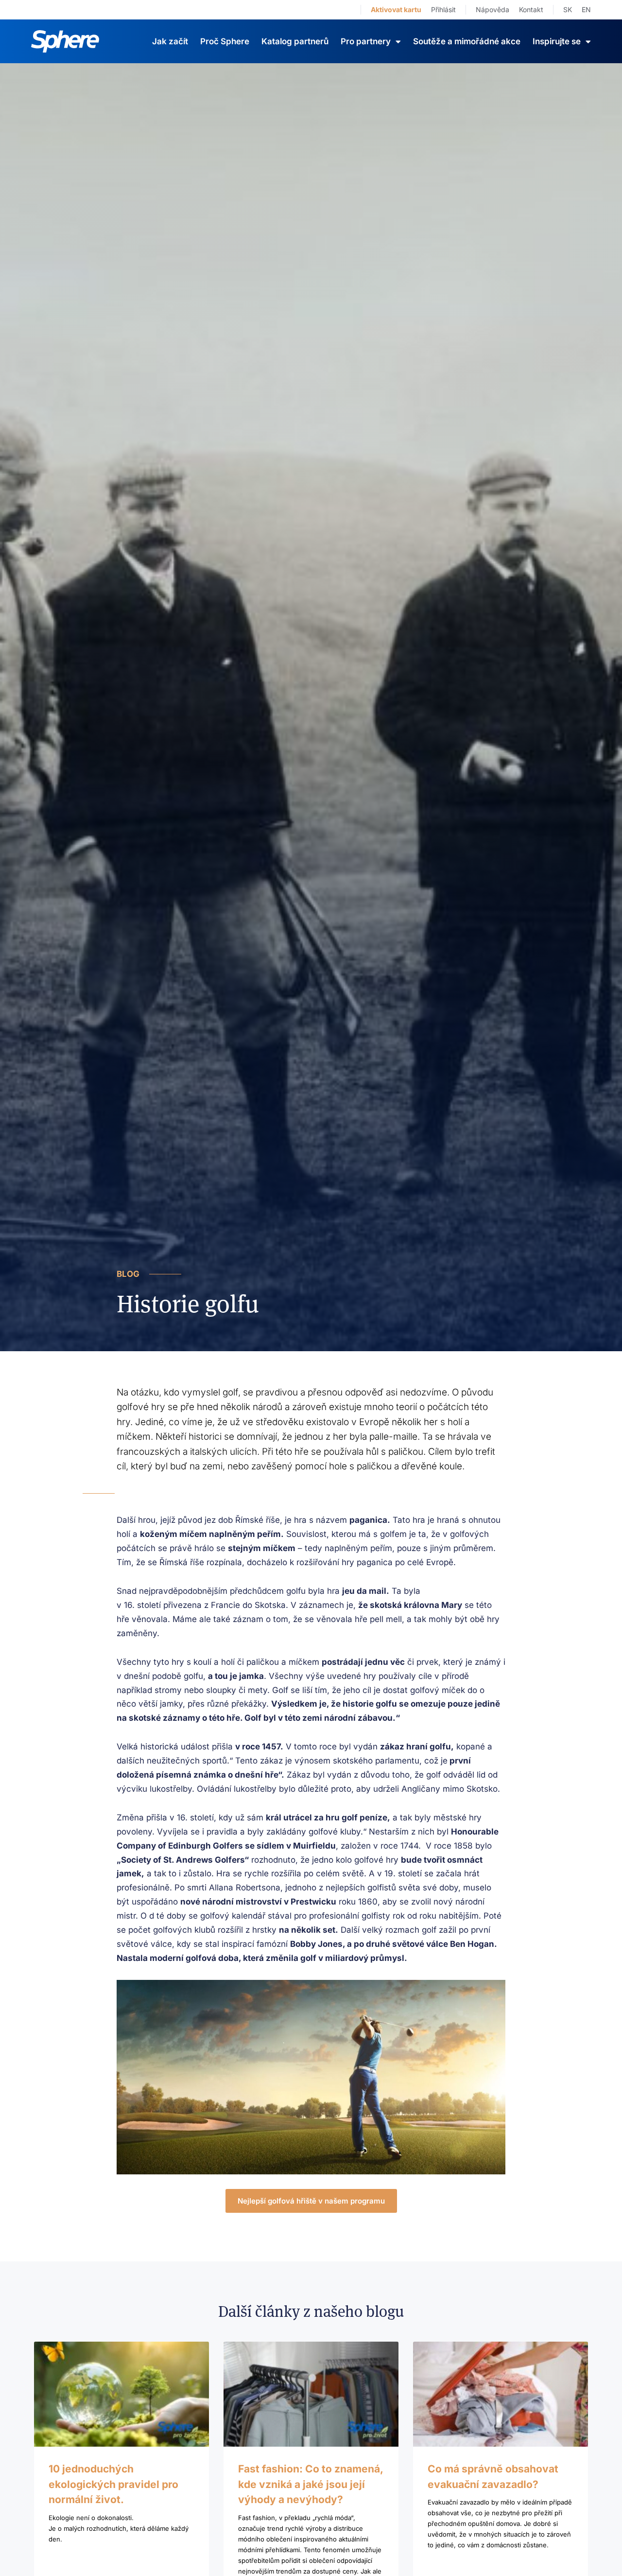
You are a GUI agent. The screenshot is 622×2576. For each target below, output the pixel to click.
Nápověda (492, 9)
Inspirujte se (557, 41)
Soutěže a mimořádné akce (467, 41)
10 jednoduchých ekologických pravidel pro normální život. (113, 2484)
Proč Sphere (225, 41)
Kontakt (531, 9)
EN (586, 9)
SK (568, 9)
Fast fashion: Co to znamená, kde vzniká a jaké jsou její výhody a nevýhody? (311, 2484)
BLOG (128, 1274)
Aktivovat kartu (396, 9)
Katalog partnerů (295, 41)
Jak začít (170, 41)
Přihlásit (443, 9)
